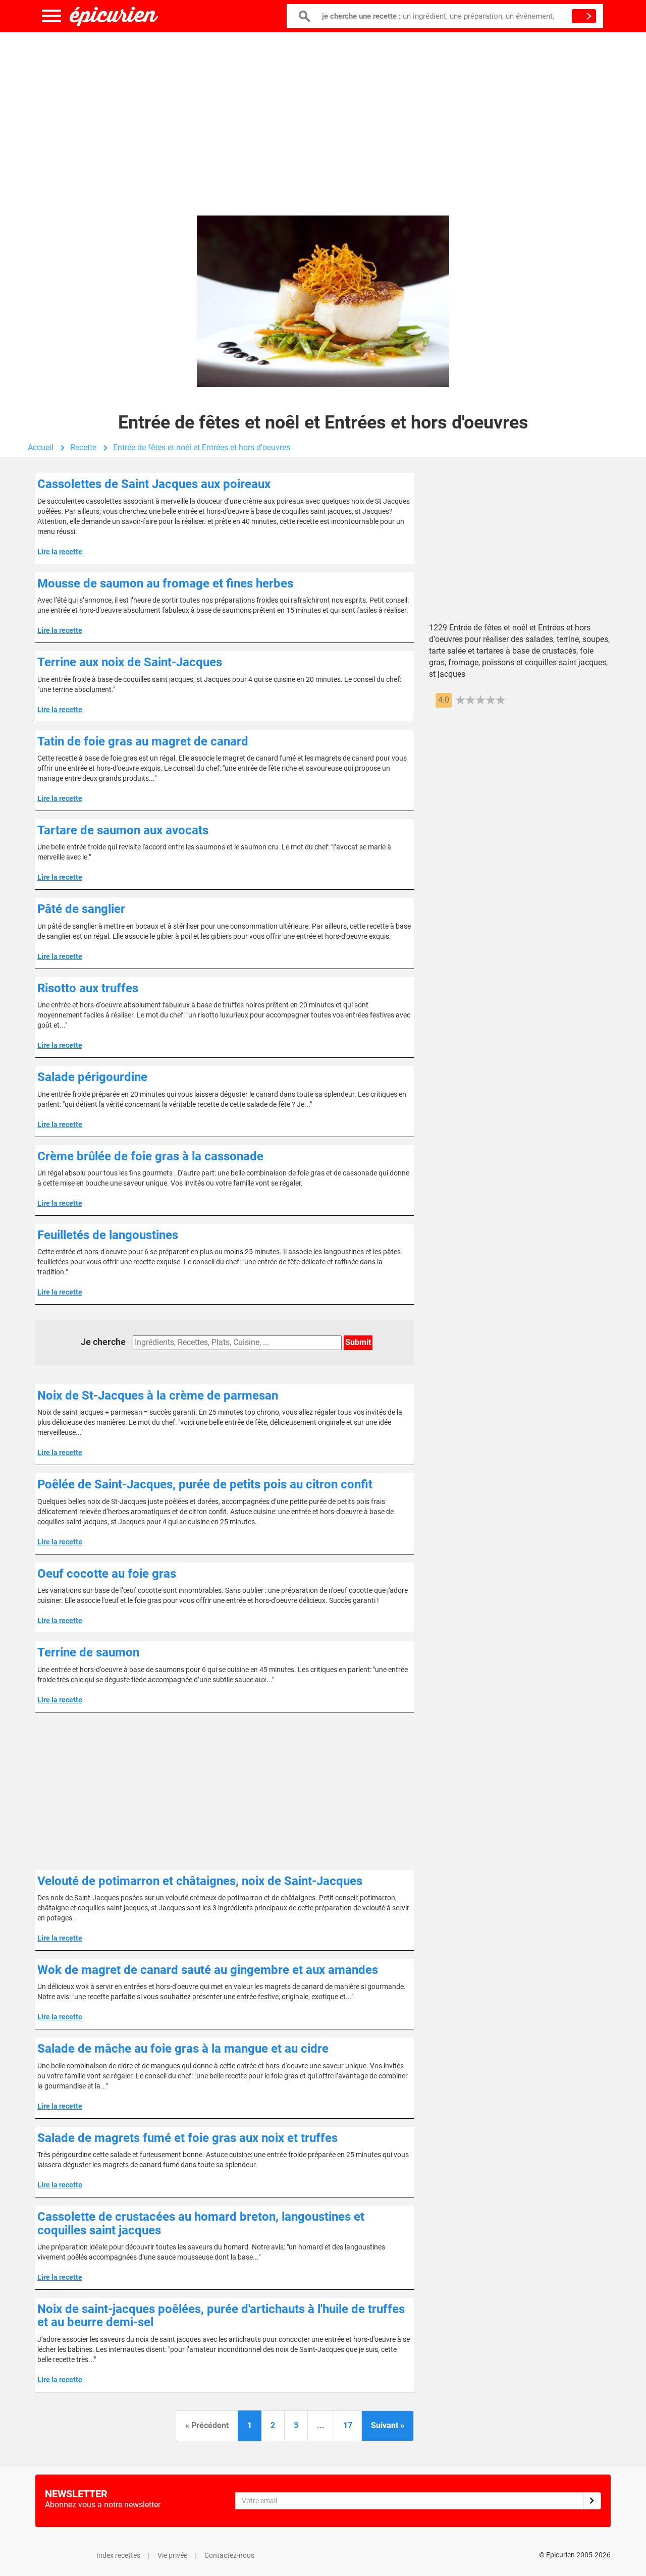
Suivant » (388, 2425)
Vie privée (172, 2555)
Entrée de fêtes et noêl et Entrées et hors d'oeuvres (202, 447)
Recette (83, 447)
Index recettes (118, 2555)
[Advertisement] (323, 114)
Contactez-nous (229, 2555)
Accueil (41, 447)
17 (348, 2425)
